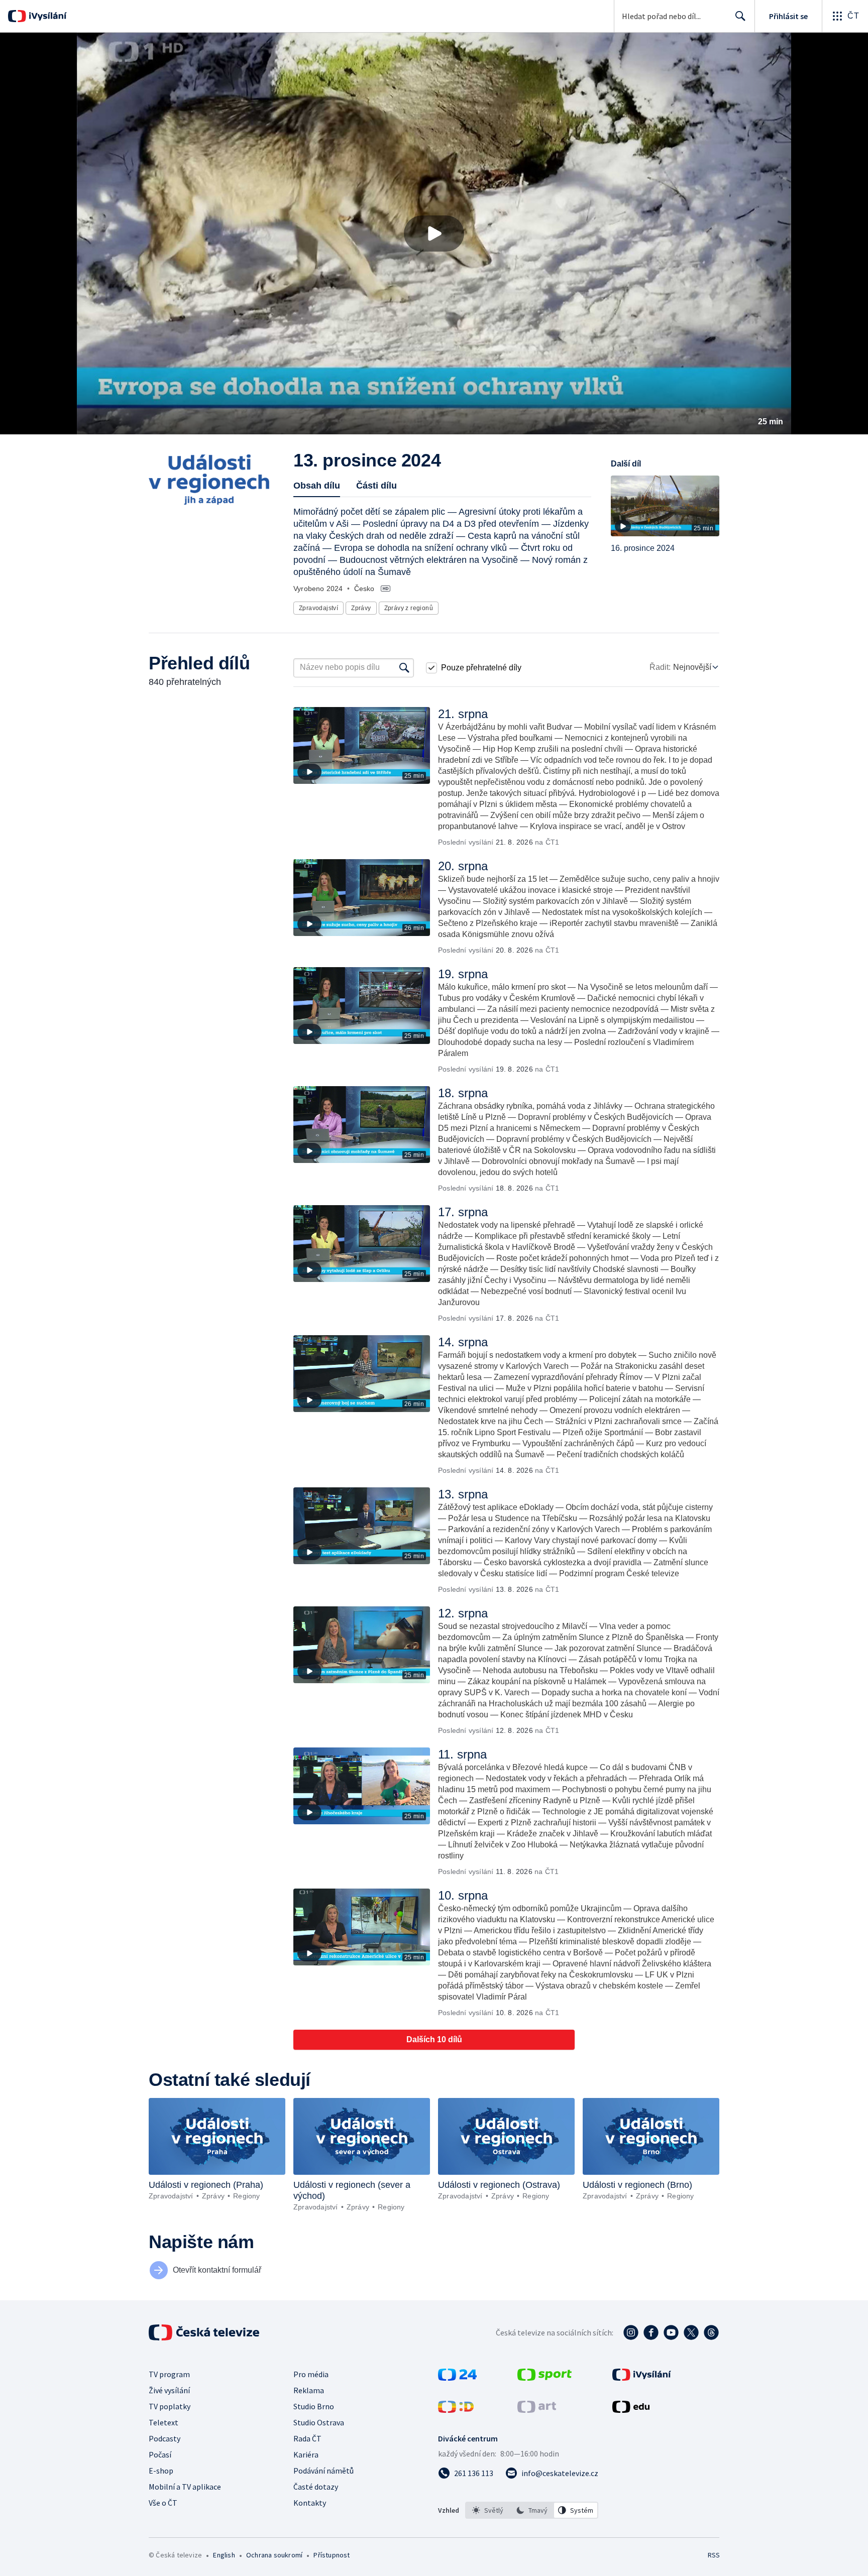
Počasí (160, 2454)
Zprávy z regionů (409, 608)
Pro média (311, 2374)
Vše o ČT (163, 2503)
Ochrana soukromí (274, 2555)
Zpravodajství (318, 608)
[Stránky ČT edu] (631, 2410)
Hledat (740, 16)
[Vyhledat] (404, 668)
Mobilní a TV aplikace (185, 2487)
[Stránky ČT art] (537, 2410)
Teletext (164, 2422)
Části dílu (376, 486)
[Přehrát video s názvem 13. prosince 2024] (434, 233)
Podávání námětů (323, 2471)
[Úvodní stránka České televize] (205, 2332)
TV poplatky (170, 2406)
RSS (714, 2555)
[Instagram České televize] (631, 2332)
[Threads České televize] (711, 2332)
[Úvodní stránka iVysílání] (46, 16)
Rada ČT (307, 2438)
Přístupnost (332, 2555)
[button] (434, 233)
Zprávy (361, 608)
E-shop (161, 2471)
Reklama (309, 2390)
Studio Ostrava (319, 2422)
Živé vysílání (169, 2390)
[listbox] (532, 2510)
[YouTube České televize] (671, 2332)
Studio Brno (314, 2406)
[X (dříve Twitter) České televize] (691, 2332)
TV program (169, 2374)
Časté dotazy (316, 2487)
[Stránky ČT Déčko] (456, 2410)
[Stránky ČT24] (457, 2378)
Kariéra (306, 2454)
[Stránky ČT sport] (545, 2378)
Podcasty (165, 2438)
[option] (488, 2510)
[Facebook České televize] (651, 2332)
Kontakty (310, 2503)
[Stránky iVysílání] (642, 2378)
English (224, 2555)
